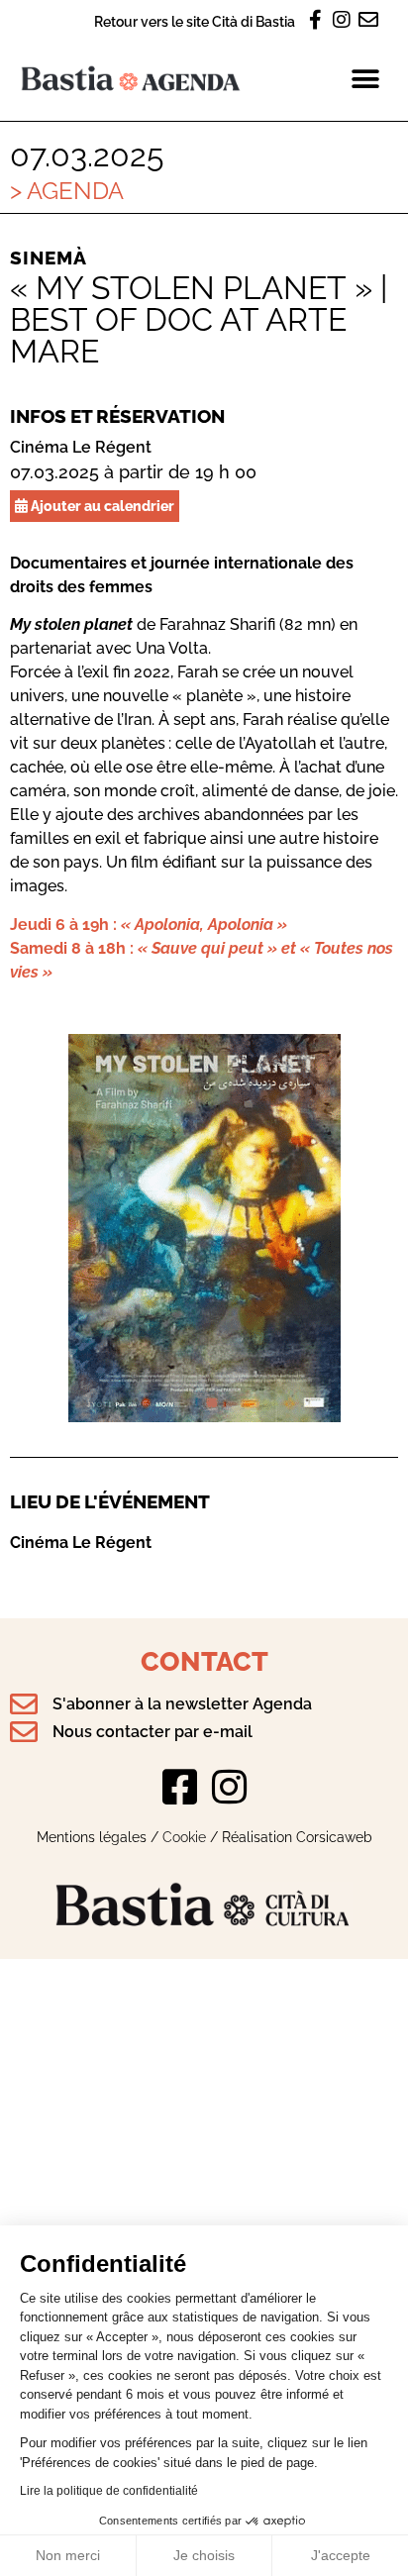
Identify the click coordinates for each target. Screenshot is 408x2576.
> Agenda (67, 191)
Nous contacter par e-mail (153, 1732)
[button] (366, 79)
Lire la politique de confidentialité (109, 2491)
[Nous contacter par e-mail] (24, 1732)
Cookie (184, 1837)
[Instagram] (229, 1787)
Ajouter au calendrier (101, 506)
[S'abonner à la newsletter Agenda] (24, 1704)
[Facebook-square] (179, 1787)
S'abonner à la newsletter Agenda (182, 1704)
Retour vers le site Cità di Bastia (195, 21)
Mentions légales (92, 1837)
